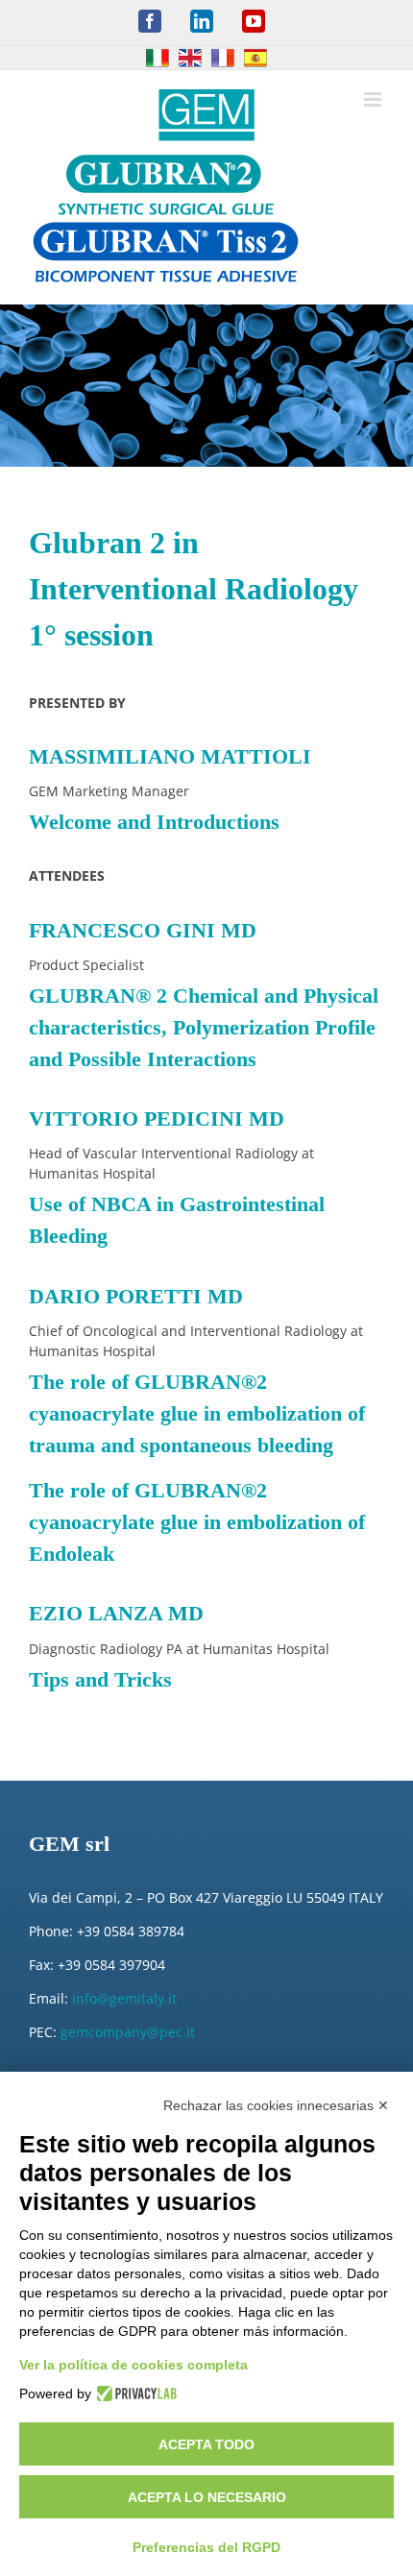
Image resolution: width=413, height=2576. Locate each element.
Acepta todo (206, 2444)
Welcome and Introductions (154, 822)
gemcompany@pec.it (128, 2032)
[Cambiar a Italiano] (158, 58)
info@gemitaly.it (124, 1998)
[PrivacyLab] (134, 2394)
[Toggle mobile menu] (374, 99)
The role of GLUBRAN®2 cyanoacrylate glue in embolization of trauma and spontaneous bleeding (197, 1413)
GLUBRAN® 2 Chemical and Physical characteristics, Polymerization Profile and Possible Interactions (204, 1027)
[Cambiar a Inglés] (190, 58)
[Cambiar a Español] (255, 58)
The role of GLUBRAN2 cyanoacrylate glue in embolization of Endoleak (197, 1522)
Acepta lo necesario (207, 2497)
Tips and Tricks (100, 1679)
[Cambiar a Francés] (223, 58)
